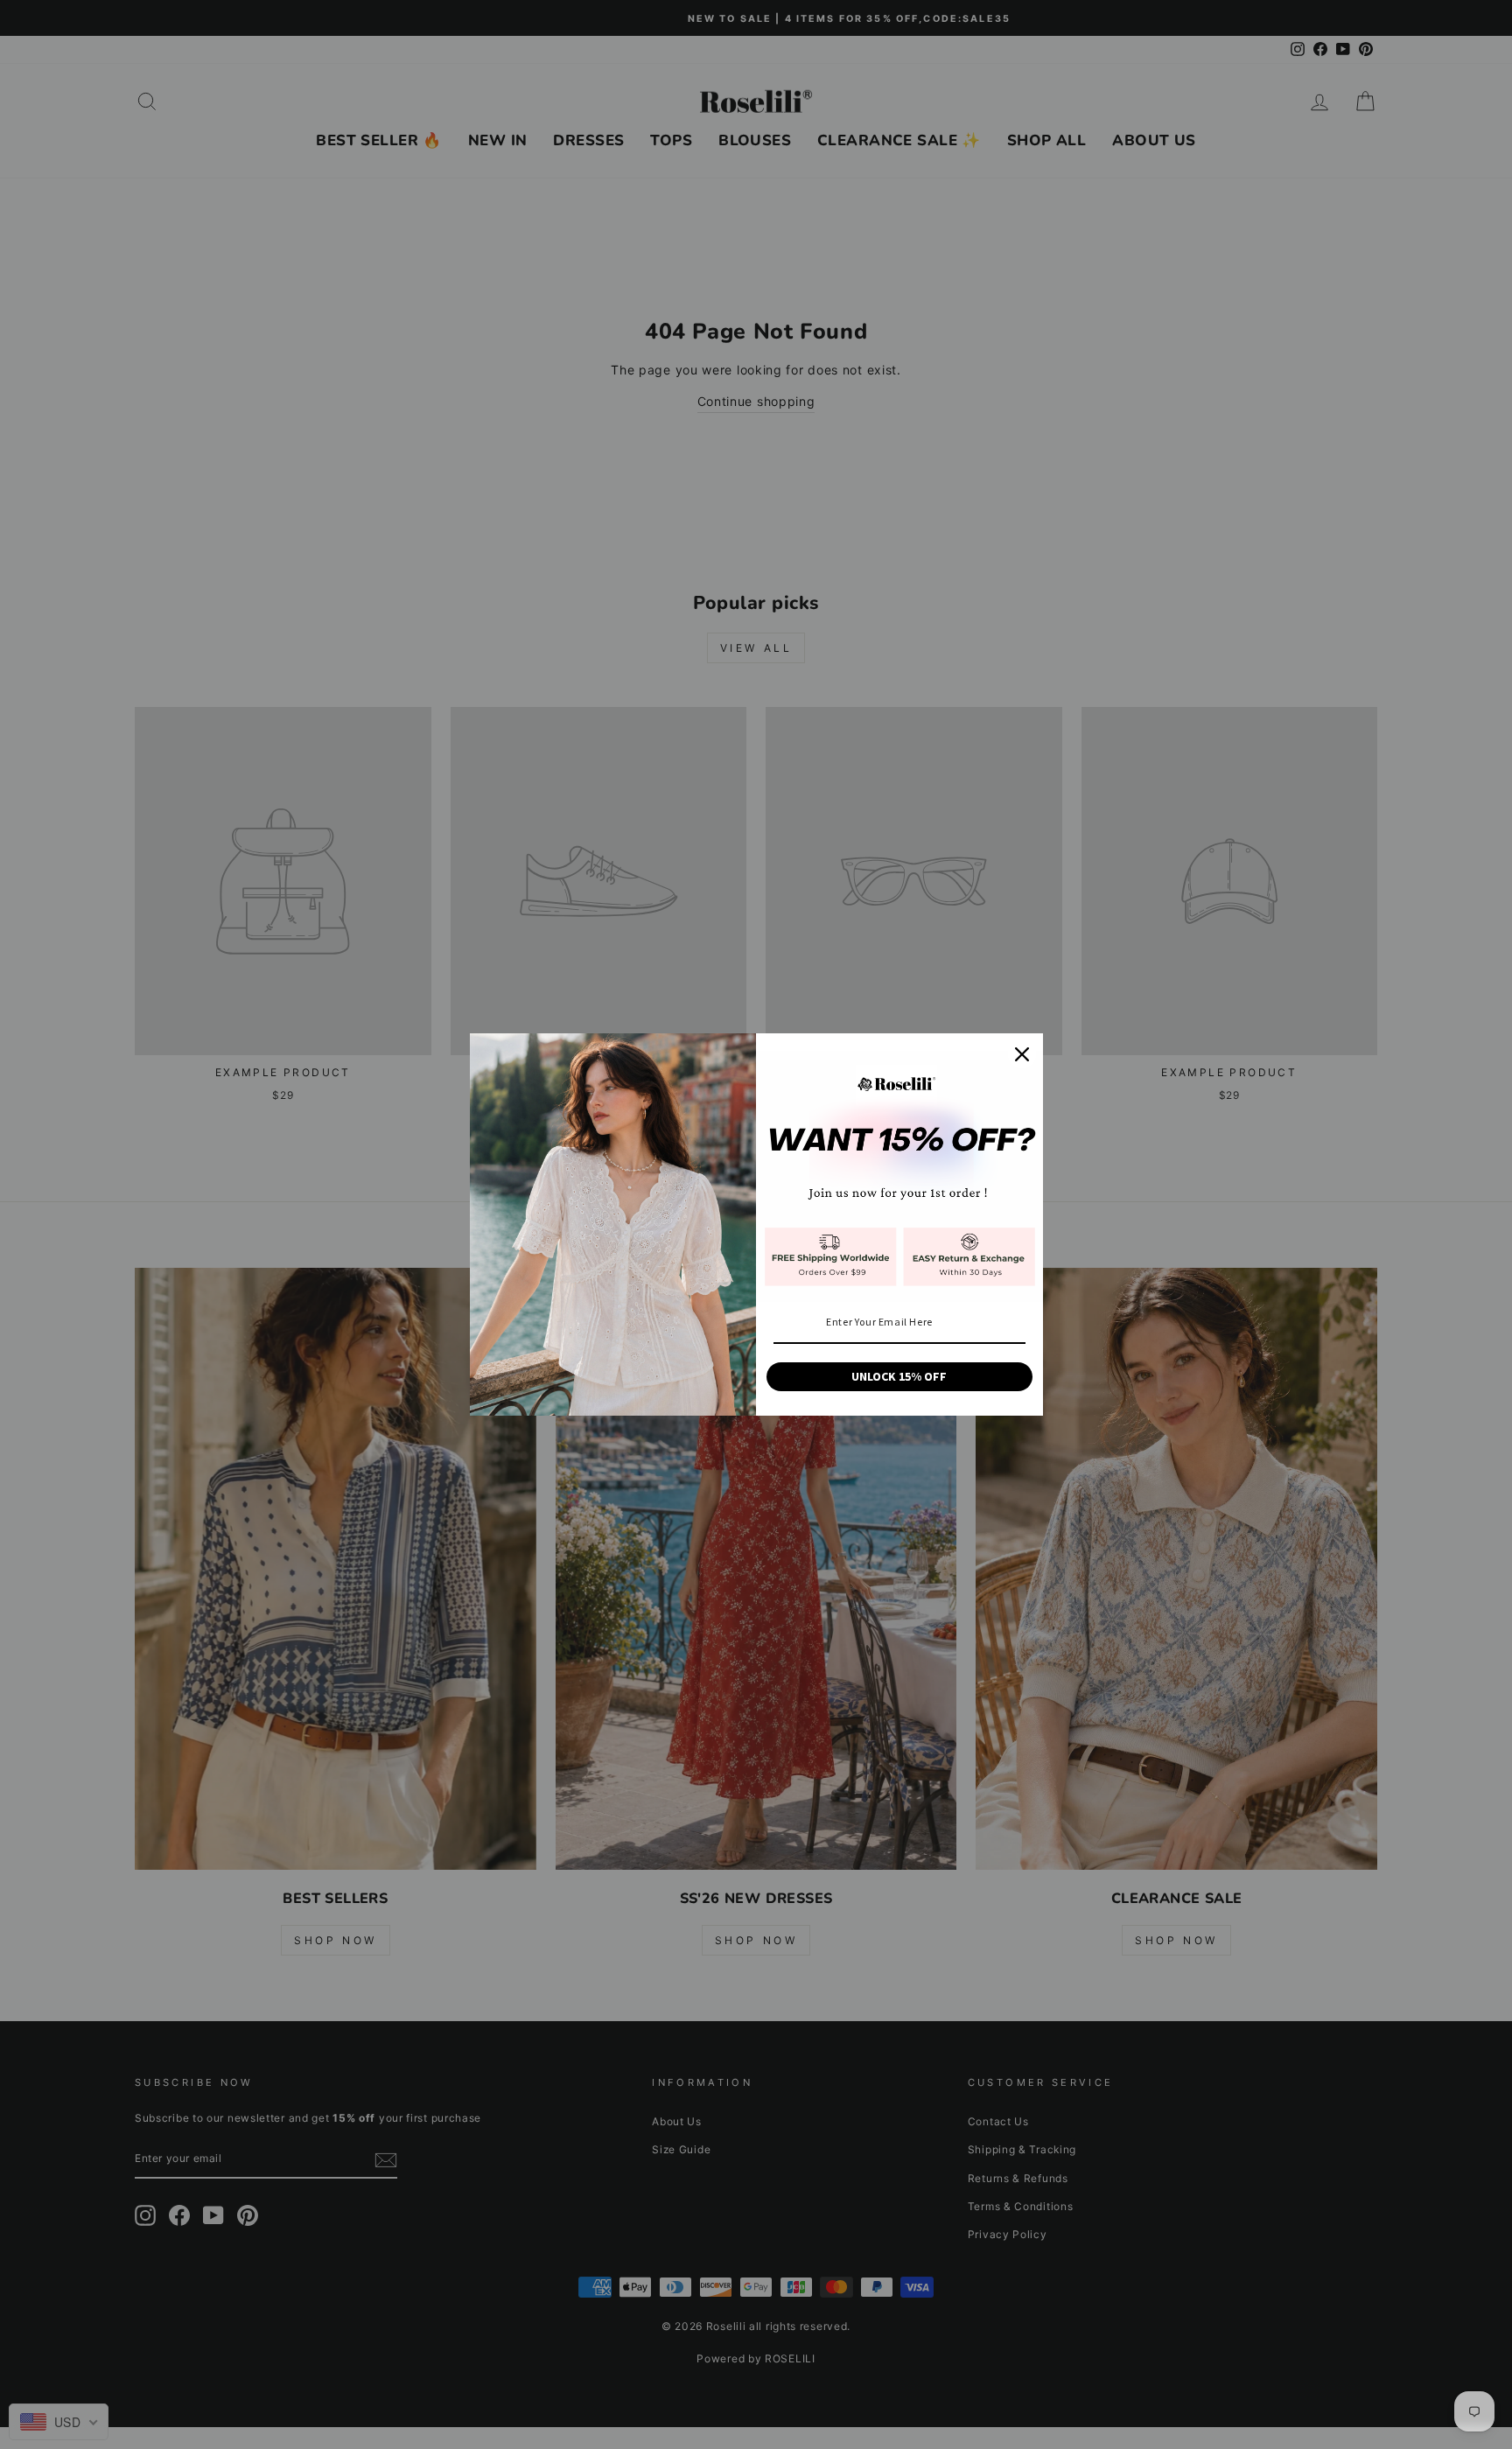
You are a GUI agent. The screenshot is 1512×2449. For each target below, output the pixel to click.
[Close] (1022, 1054)
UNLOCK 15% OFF (899, 1376)
